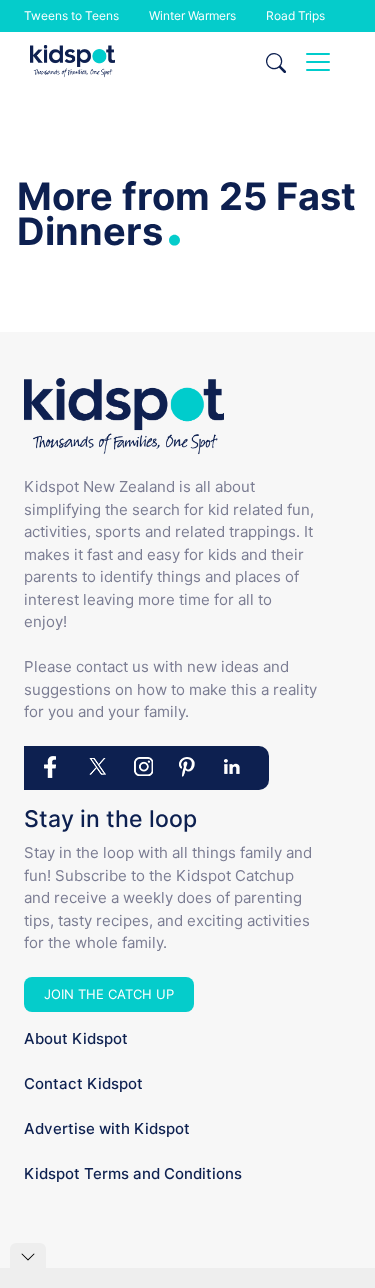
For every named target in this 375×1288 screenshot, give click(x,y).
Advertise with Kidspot (107, 1128)
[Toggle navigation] (318, 62)
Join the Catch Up (109, 994)
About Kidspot (76, 1038)
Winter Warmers (192, 15)
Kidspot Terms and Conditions (133, 1173)
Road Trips (295, 15)
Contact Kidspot (83, 1083)
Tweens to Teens (71, 15)
